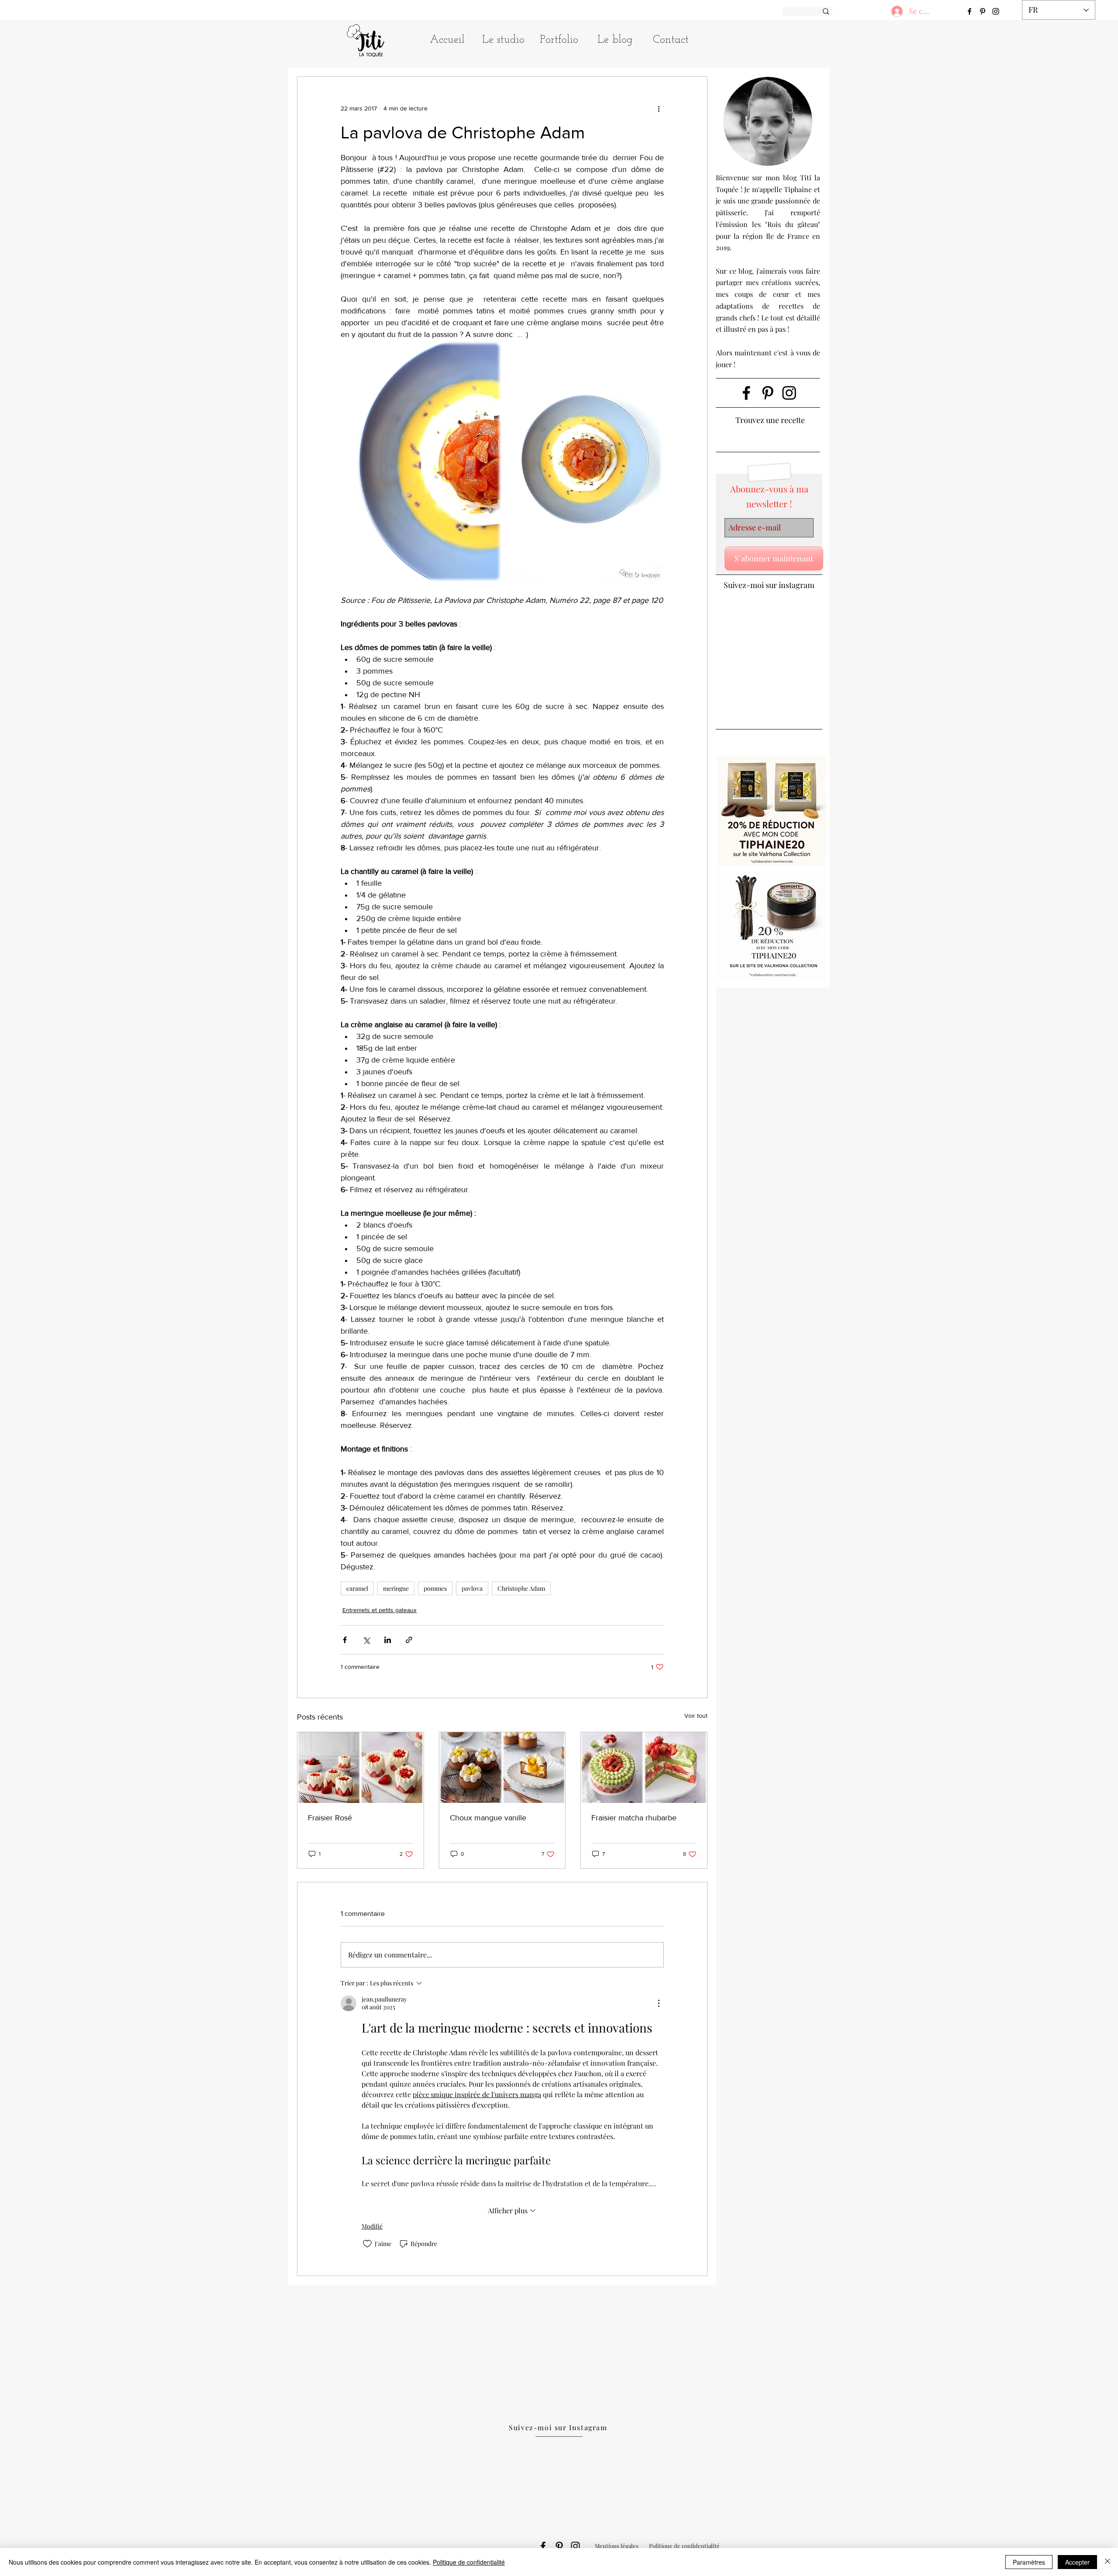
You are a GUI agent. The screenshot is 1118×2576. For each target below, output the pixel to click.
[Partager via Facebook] (345, 1640)
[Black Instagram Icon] (789, 393)
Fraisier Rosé (330, 1818)
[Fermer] (1108, 2562)
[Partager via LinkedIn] (388, 1640)
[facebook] (970, 11)
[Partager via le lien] (409, 1640)
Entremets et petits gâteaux (380, 1610)
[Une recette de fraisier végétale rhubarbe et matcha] (644, 1768)
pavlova (472, 1588)
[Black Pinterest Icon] (768, 393)
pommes (435, 1588)
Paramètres (1029, 2562)
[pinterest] (983, 11)
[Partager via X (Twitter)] (366, 1640)
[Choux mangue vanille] (502, 1768)
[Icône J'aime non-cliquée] (367, 2244)
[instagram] (996, 11)
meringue (396, 1588)
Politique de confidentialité (469, 2562)
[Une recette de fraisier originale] (361, 1768)
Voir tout (696, 1716)
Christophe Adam (521, 1588)
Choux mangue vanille (488, 1818)
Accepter (1077, 2562)
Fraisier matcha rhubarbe (634, 1818)
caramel (357, 1588)
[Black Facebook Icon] (746, 393)
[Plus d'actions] (659, 108)
